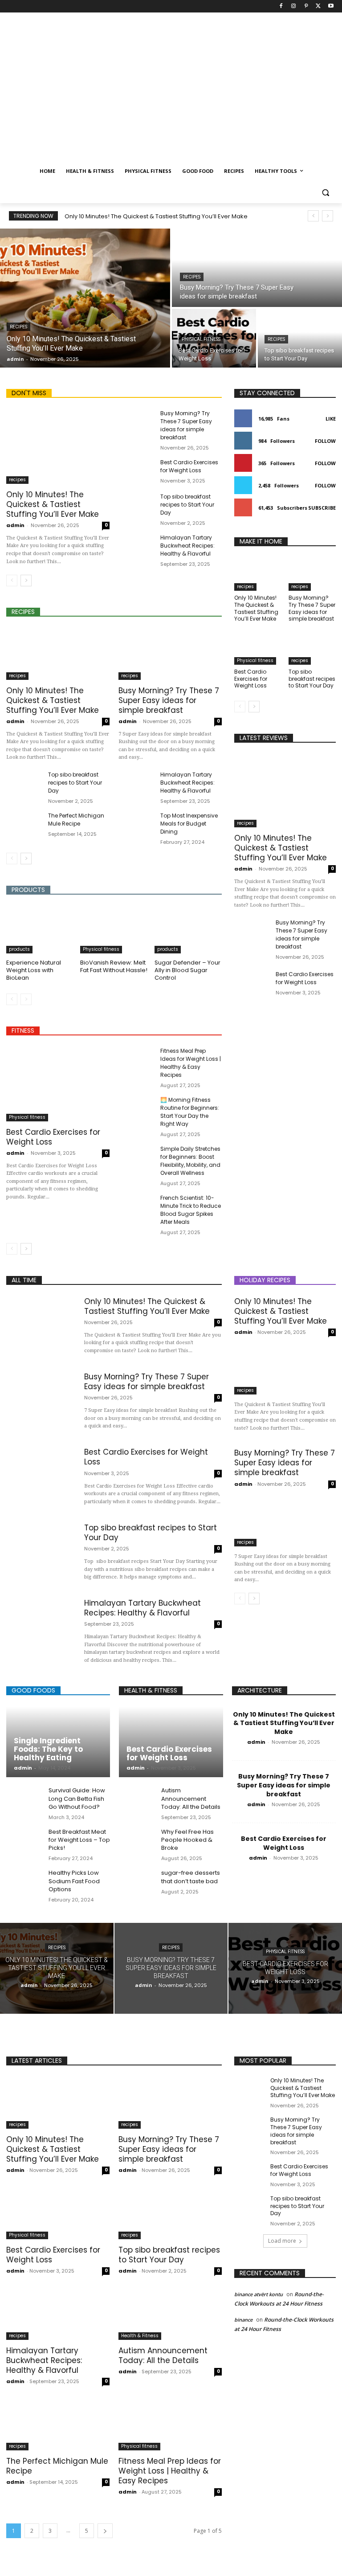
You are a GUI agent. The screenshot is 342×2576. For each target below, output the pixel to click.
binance (243, 2320)
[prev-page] (12, 581)
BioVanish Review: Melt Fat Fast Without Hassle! (114, 966)
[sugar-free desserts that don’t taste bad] (137, 1883)
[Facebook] (281, 6)
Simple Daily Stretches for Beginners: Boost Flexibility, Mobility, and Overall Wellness (190, 1161)
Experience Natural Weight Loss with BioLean (34, 970)
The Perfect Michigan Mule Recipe (76, 820)
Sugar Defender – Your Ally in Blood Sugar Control (187, 970)
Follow (325, 441)
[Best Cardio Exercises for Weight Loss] (136, 471)
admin (15, 525)
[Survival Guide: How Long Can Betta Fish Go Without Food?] (24, 1800)
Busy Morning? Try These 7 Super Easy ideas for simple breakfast (186, 425)
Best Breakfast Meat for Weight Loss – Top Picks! (79, 1840)
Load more (282, 2241)
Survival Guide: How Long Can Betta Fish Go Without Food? (77, 1798)
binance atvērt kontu (259, 2294)
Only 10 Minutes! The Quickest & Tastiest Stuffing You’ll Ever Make (156, 216)
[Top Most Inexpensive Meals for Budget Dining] (136, 824)
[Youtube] (331, 6)
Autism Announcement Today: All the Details (191, 1798)
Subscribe (322, 508)
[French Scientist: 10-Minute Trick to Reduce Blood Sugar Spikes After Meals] (136, 1207)
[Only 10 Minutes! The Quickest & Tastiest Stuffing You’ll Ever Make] (85, 298)
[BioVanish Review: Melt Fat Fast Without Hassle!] (114, 930)
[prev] (313, 216)
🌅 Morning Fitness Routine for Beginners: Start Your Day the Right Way (190, 1112)
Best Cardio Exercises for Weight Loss (189, 466)
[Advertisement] (171, 94)
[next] (328, 216)
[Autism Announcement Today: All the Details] (137, 1800)
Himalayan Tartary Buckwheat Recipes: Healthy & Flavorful (187, 546)
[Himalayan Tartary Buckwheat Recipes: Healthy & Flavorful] (136, 546)
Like (331, 419)
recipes (18, 327)
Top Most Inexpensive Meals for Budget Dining (189, 824)
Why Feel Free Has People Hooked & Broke (187, 1840)
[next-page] (26, 581)
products (19, 949)
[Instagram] (294, 6)
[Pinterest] (306, 6)
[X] (318, 6)
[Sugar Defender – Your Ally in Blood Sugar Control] (188, 930)
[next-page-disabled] (26, 999)
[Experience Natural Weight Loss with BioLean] (40, 930)
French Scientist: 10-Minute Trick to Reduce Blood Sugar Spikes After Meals (191, 1210)
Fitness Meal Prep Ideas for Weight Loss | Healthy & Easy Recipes (191, 1063)
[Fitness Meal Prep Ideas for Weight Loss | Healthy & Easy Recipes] (136, 1060)
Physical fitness (201, 339)
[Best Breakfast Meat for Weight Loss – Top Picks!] (24, 1842)
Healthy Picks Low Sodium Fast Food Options (74, 1881)
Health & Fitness (140, 2336)
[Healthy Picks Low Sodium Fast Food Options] (24, 1883)
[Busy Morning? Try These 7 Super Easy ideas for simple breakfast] (257, 268)
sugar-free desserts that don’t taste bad (191, 1877)
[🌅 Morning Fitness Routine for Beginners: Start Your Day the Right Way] (136, 1109)
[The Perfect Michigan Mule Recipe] (24, 824)
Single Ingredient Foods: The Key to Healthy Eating (48, 1749)
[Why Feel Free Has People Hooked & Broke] (137, 1842)
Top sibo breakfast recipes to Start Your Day (187, 505)
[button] (325, 193)
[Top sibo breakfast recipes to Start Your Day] (300, 338)
